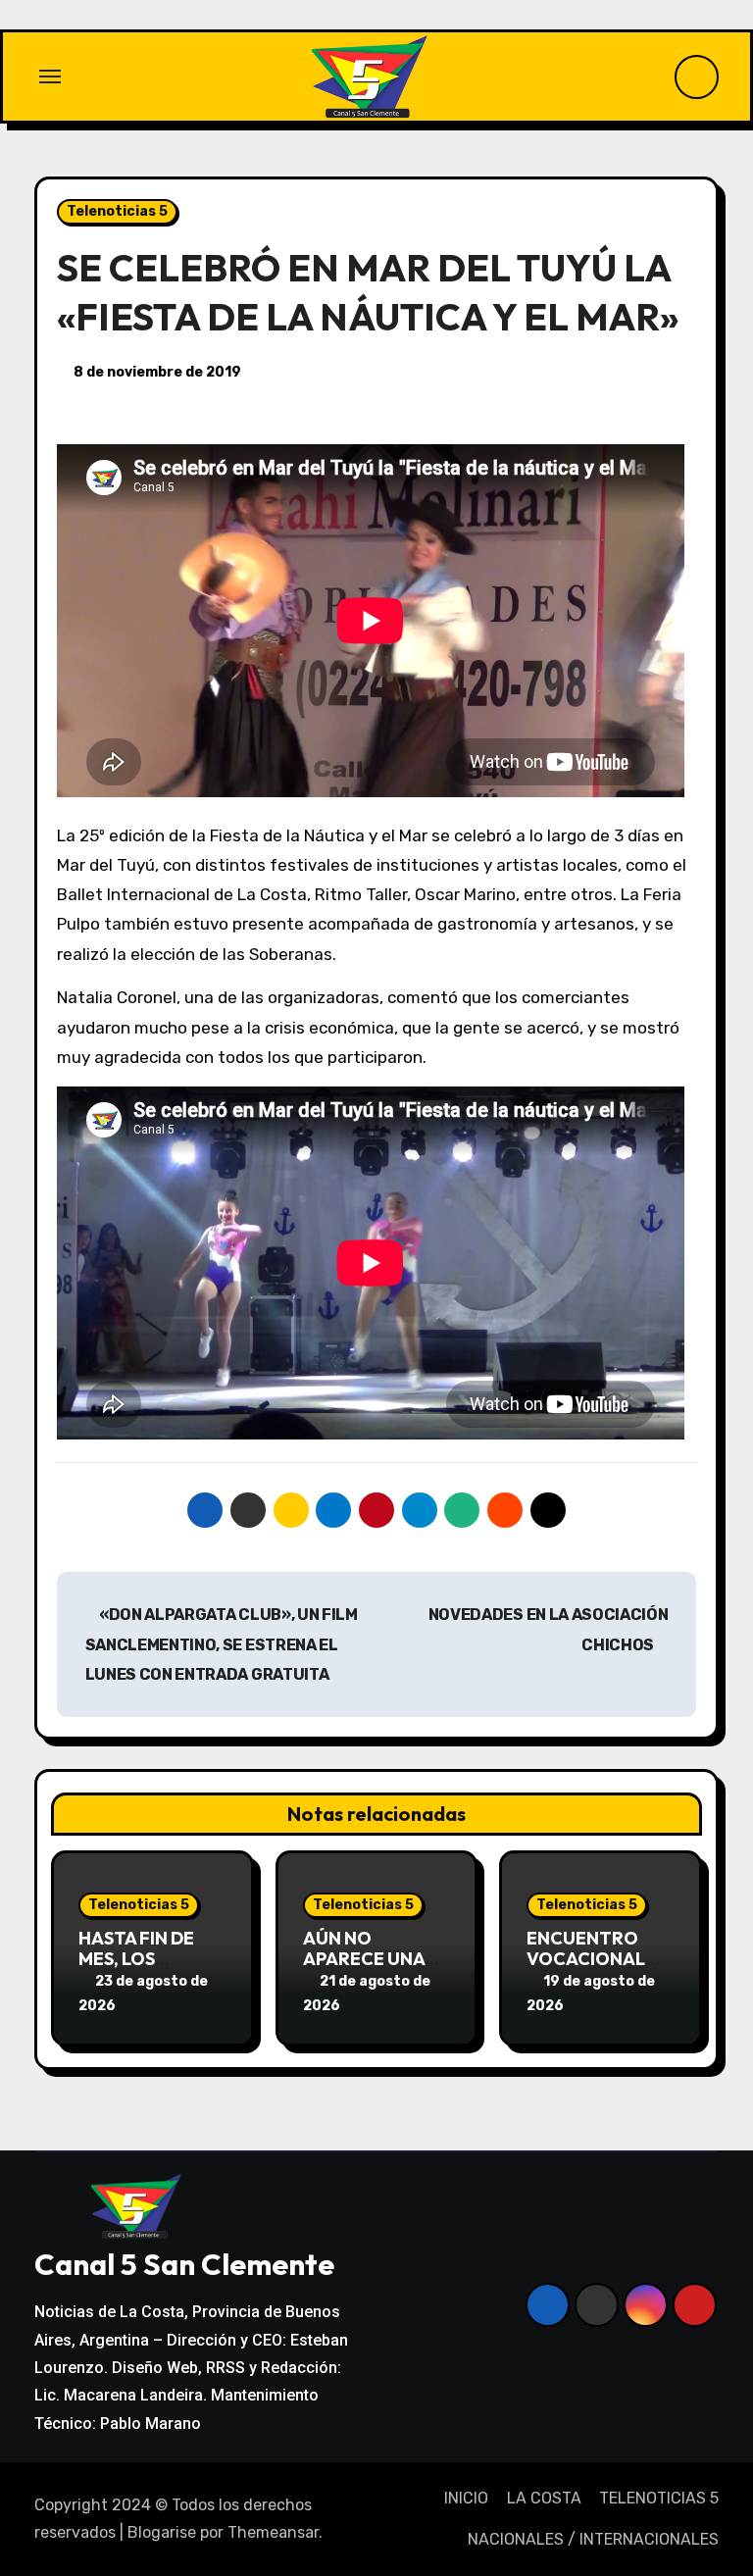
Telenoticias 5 (117, 211)
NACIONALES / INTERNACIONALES (593, 2539)
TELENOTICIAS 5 (659, 2498)
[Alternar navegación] (50, 76)
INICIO (466, 2498)
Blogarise (162, 2532)
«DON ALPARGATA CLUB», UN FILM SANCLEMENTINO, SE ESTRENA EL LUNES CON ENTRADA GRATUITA (222, 1644)
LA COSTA (544, 2498)
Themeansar (273, 2532)
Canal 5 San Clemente (184, 2264)
